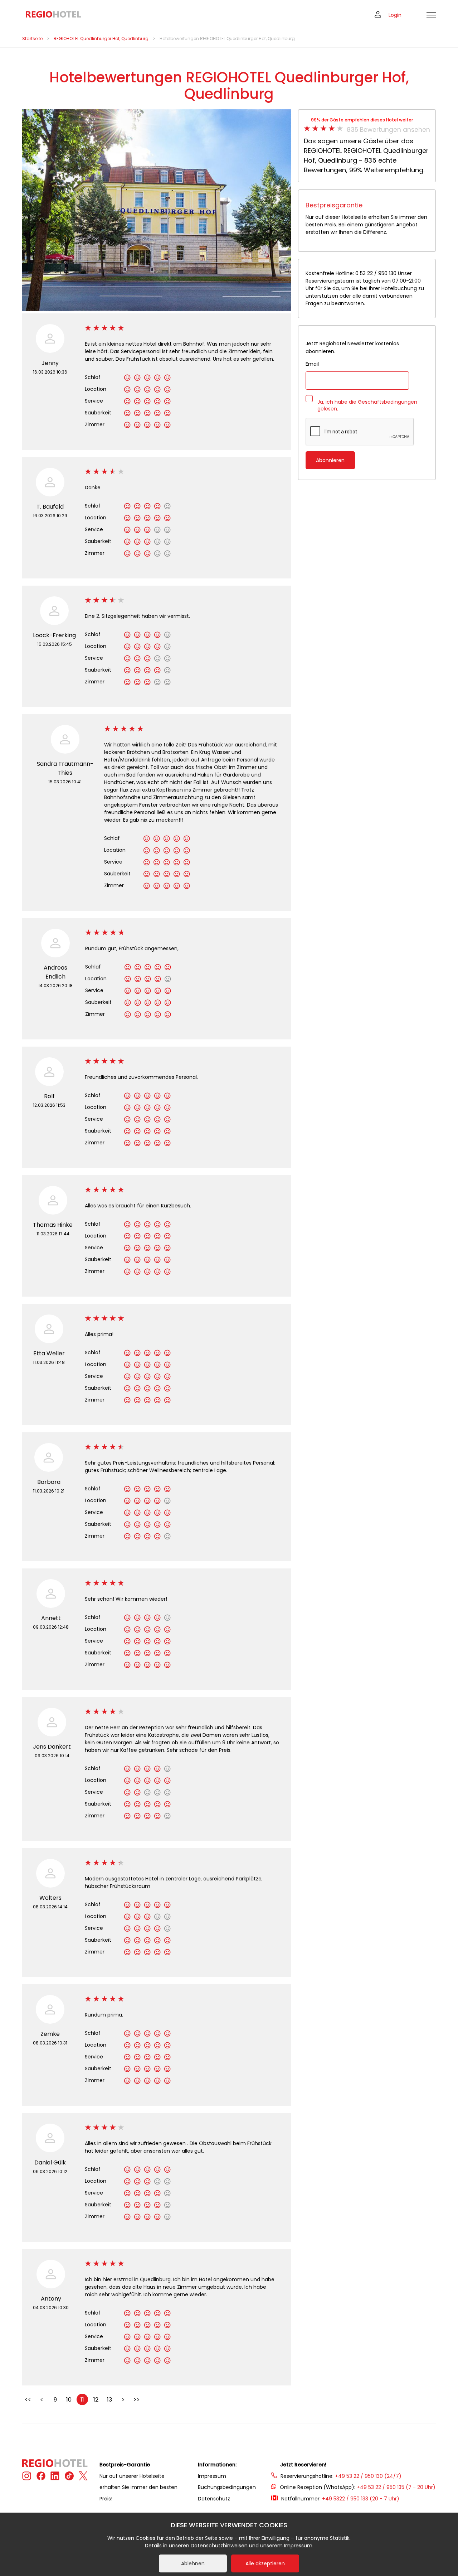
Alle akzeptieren (265, 2563)
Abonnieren (330, 460)
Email (312, 364)
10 (69, 2400)
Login (395, 15)
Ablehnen (193, 2563)
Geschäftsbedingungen (388, 402)
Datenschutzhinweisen (219, 2546)
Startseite (32, 39)
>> (137, 2400)
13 (109, 2400)
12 (96, 2400)
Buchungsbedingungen (227, 2487)
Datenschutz (214, 2499)
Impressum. (299, 2546)
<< (28, 2400)
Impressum (212, 2476)
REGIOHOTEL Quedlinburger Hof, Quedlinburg (101, 39)
